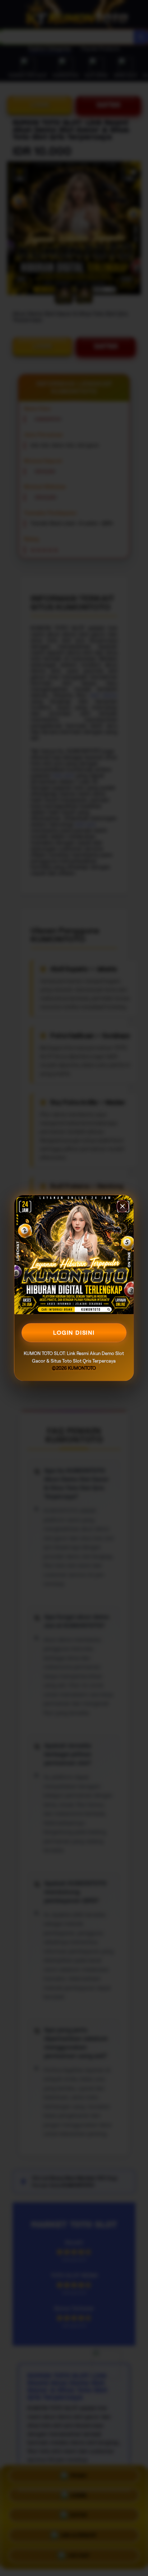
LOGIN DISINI (74, 1333)
